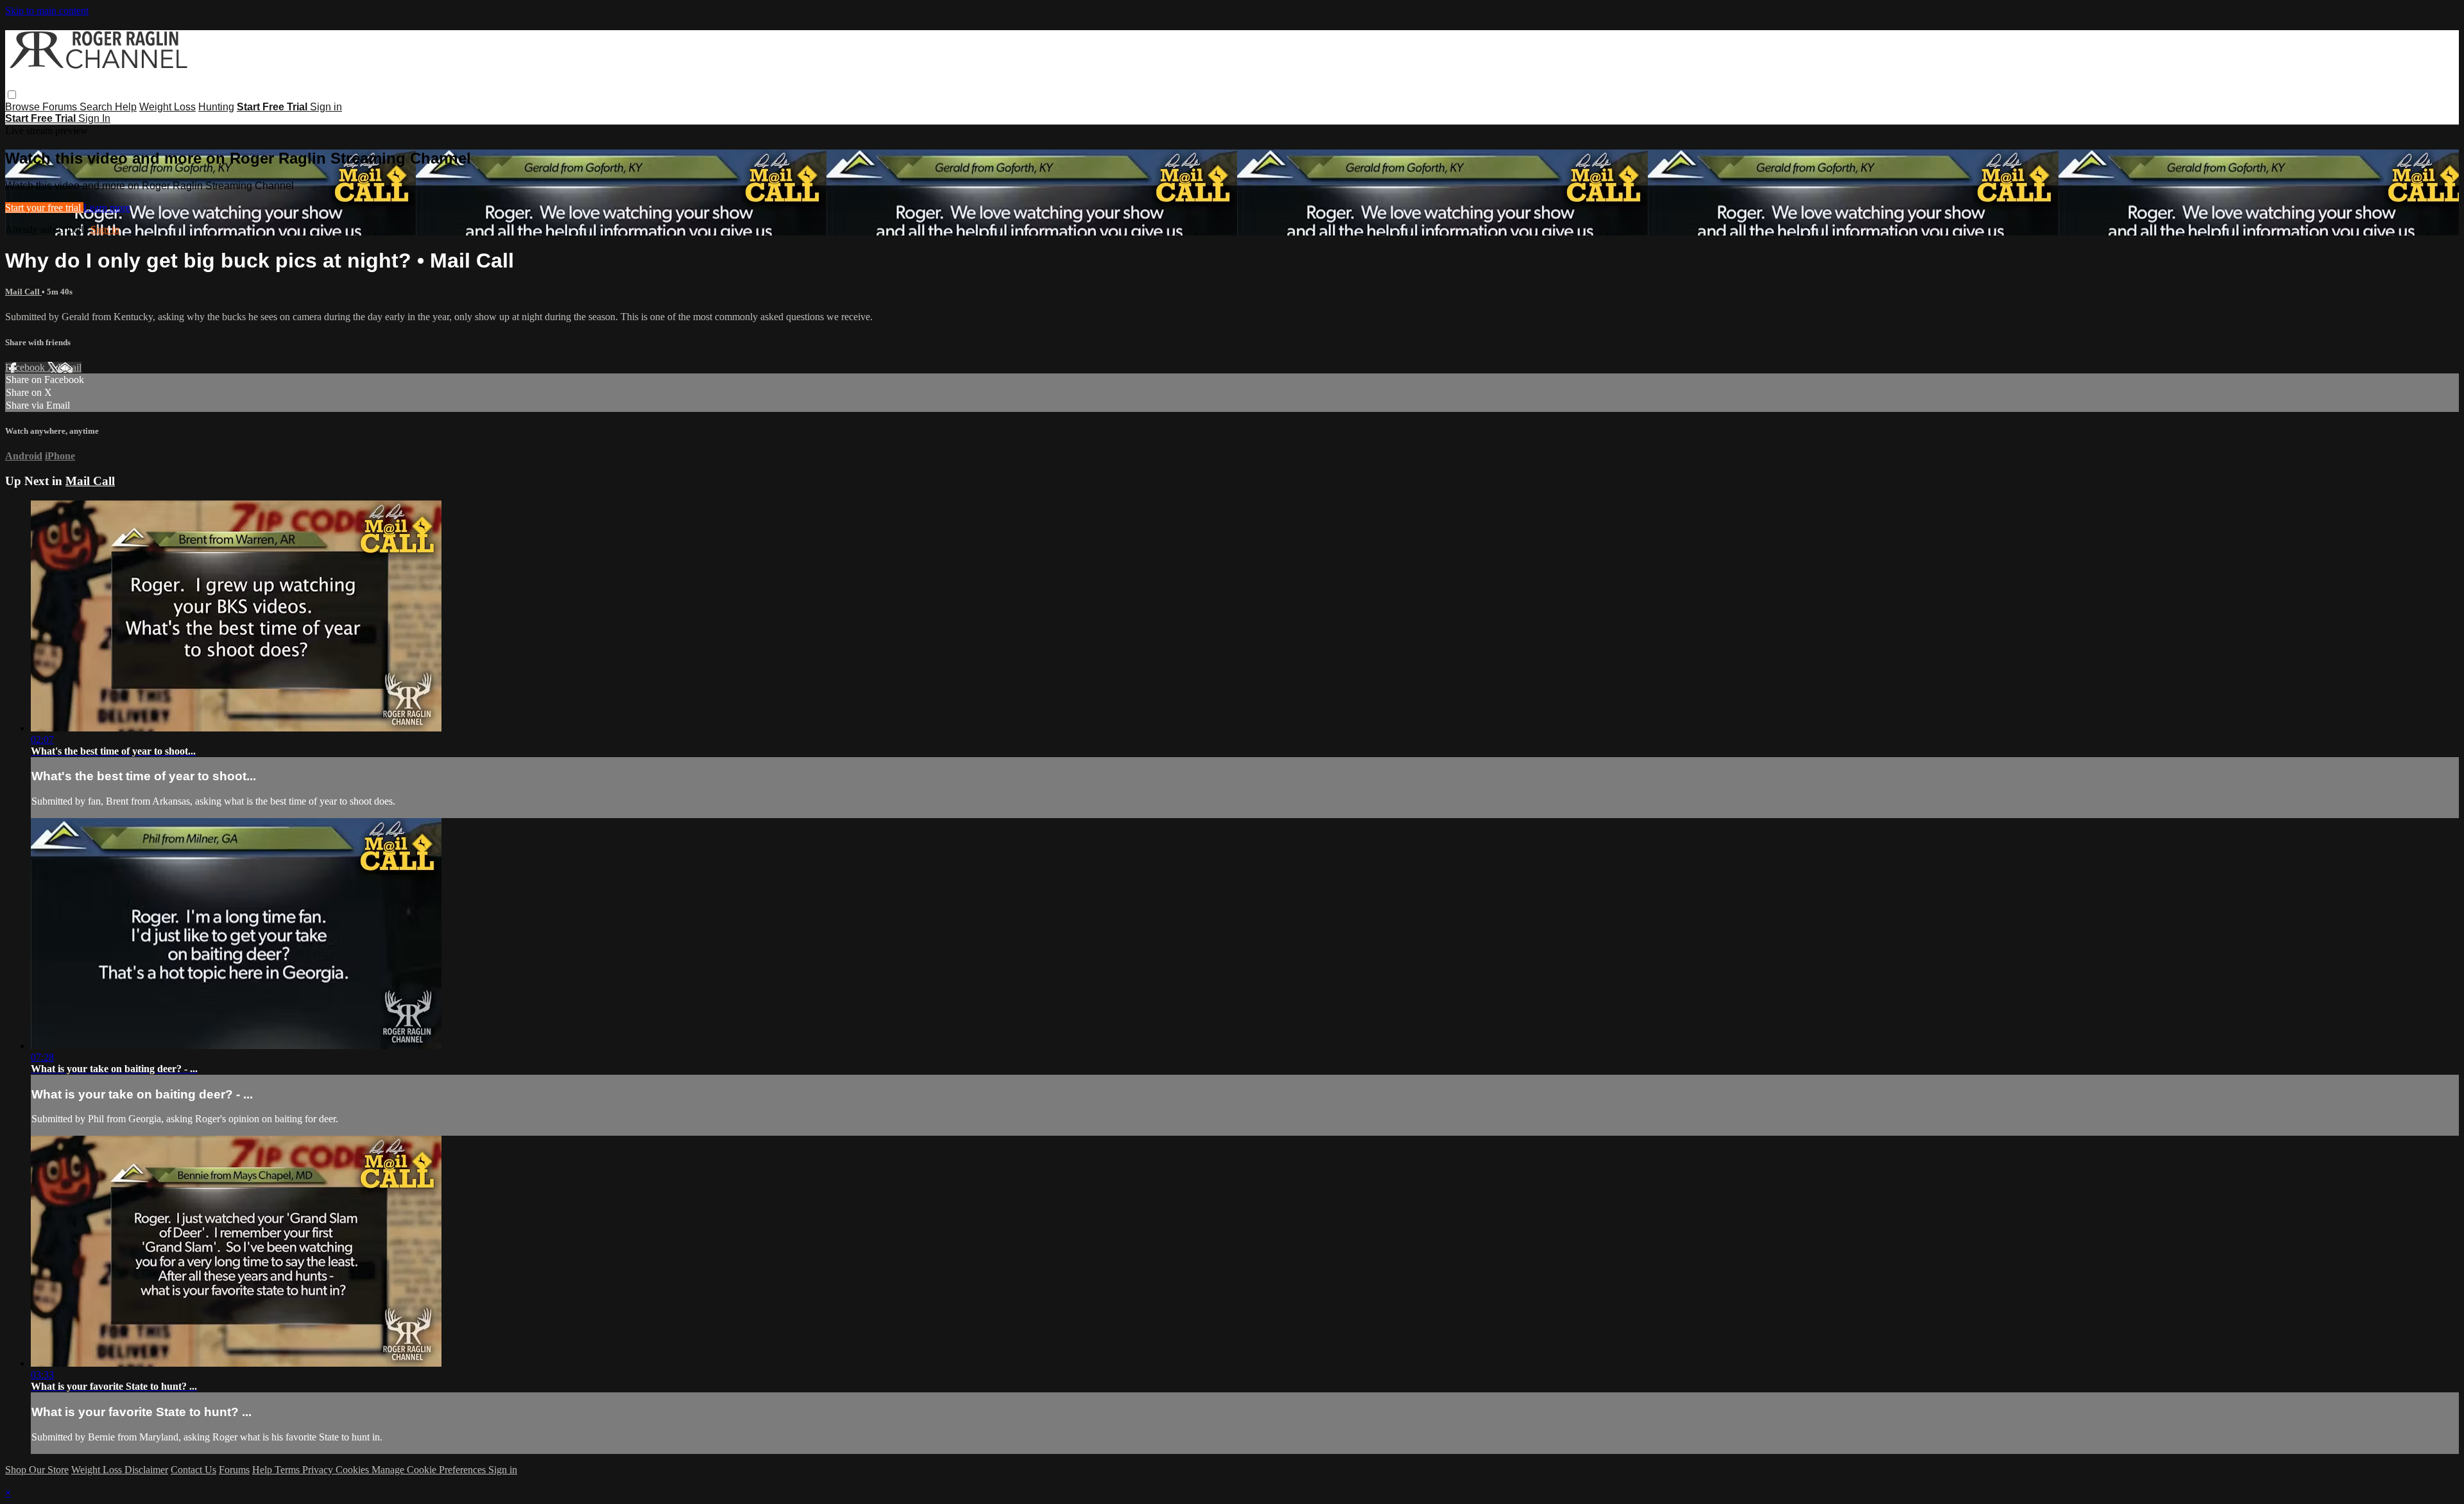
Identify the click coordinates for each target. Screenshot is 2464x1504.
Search (97, 107)
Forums (61, 107)
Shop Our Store (37, 1470)
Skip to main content (47, 11)
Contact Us (193, 1470)
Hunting (216, 107)
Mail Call (23, 292)
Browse (24, 107)
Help (126, 107)
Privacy (319, 1470)
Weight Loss (167, 107)
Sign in (326, 107)
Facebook (26, 367)
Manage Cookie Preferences (430, 1470)
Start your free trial (44, 208)
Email (70, 367)
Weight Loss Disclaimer (120, 1470)
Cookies (354, 1470)
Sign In (94, 118)
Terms (288, 1470)
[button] (12, 95)
